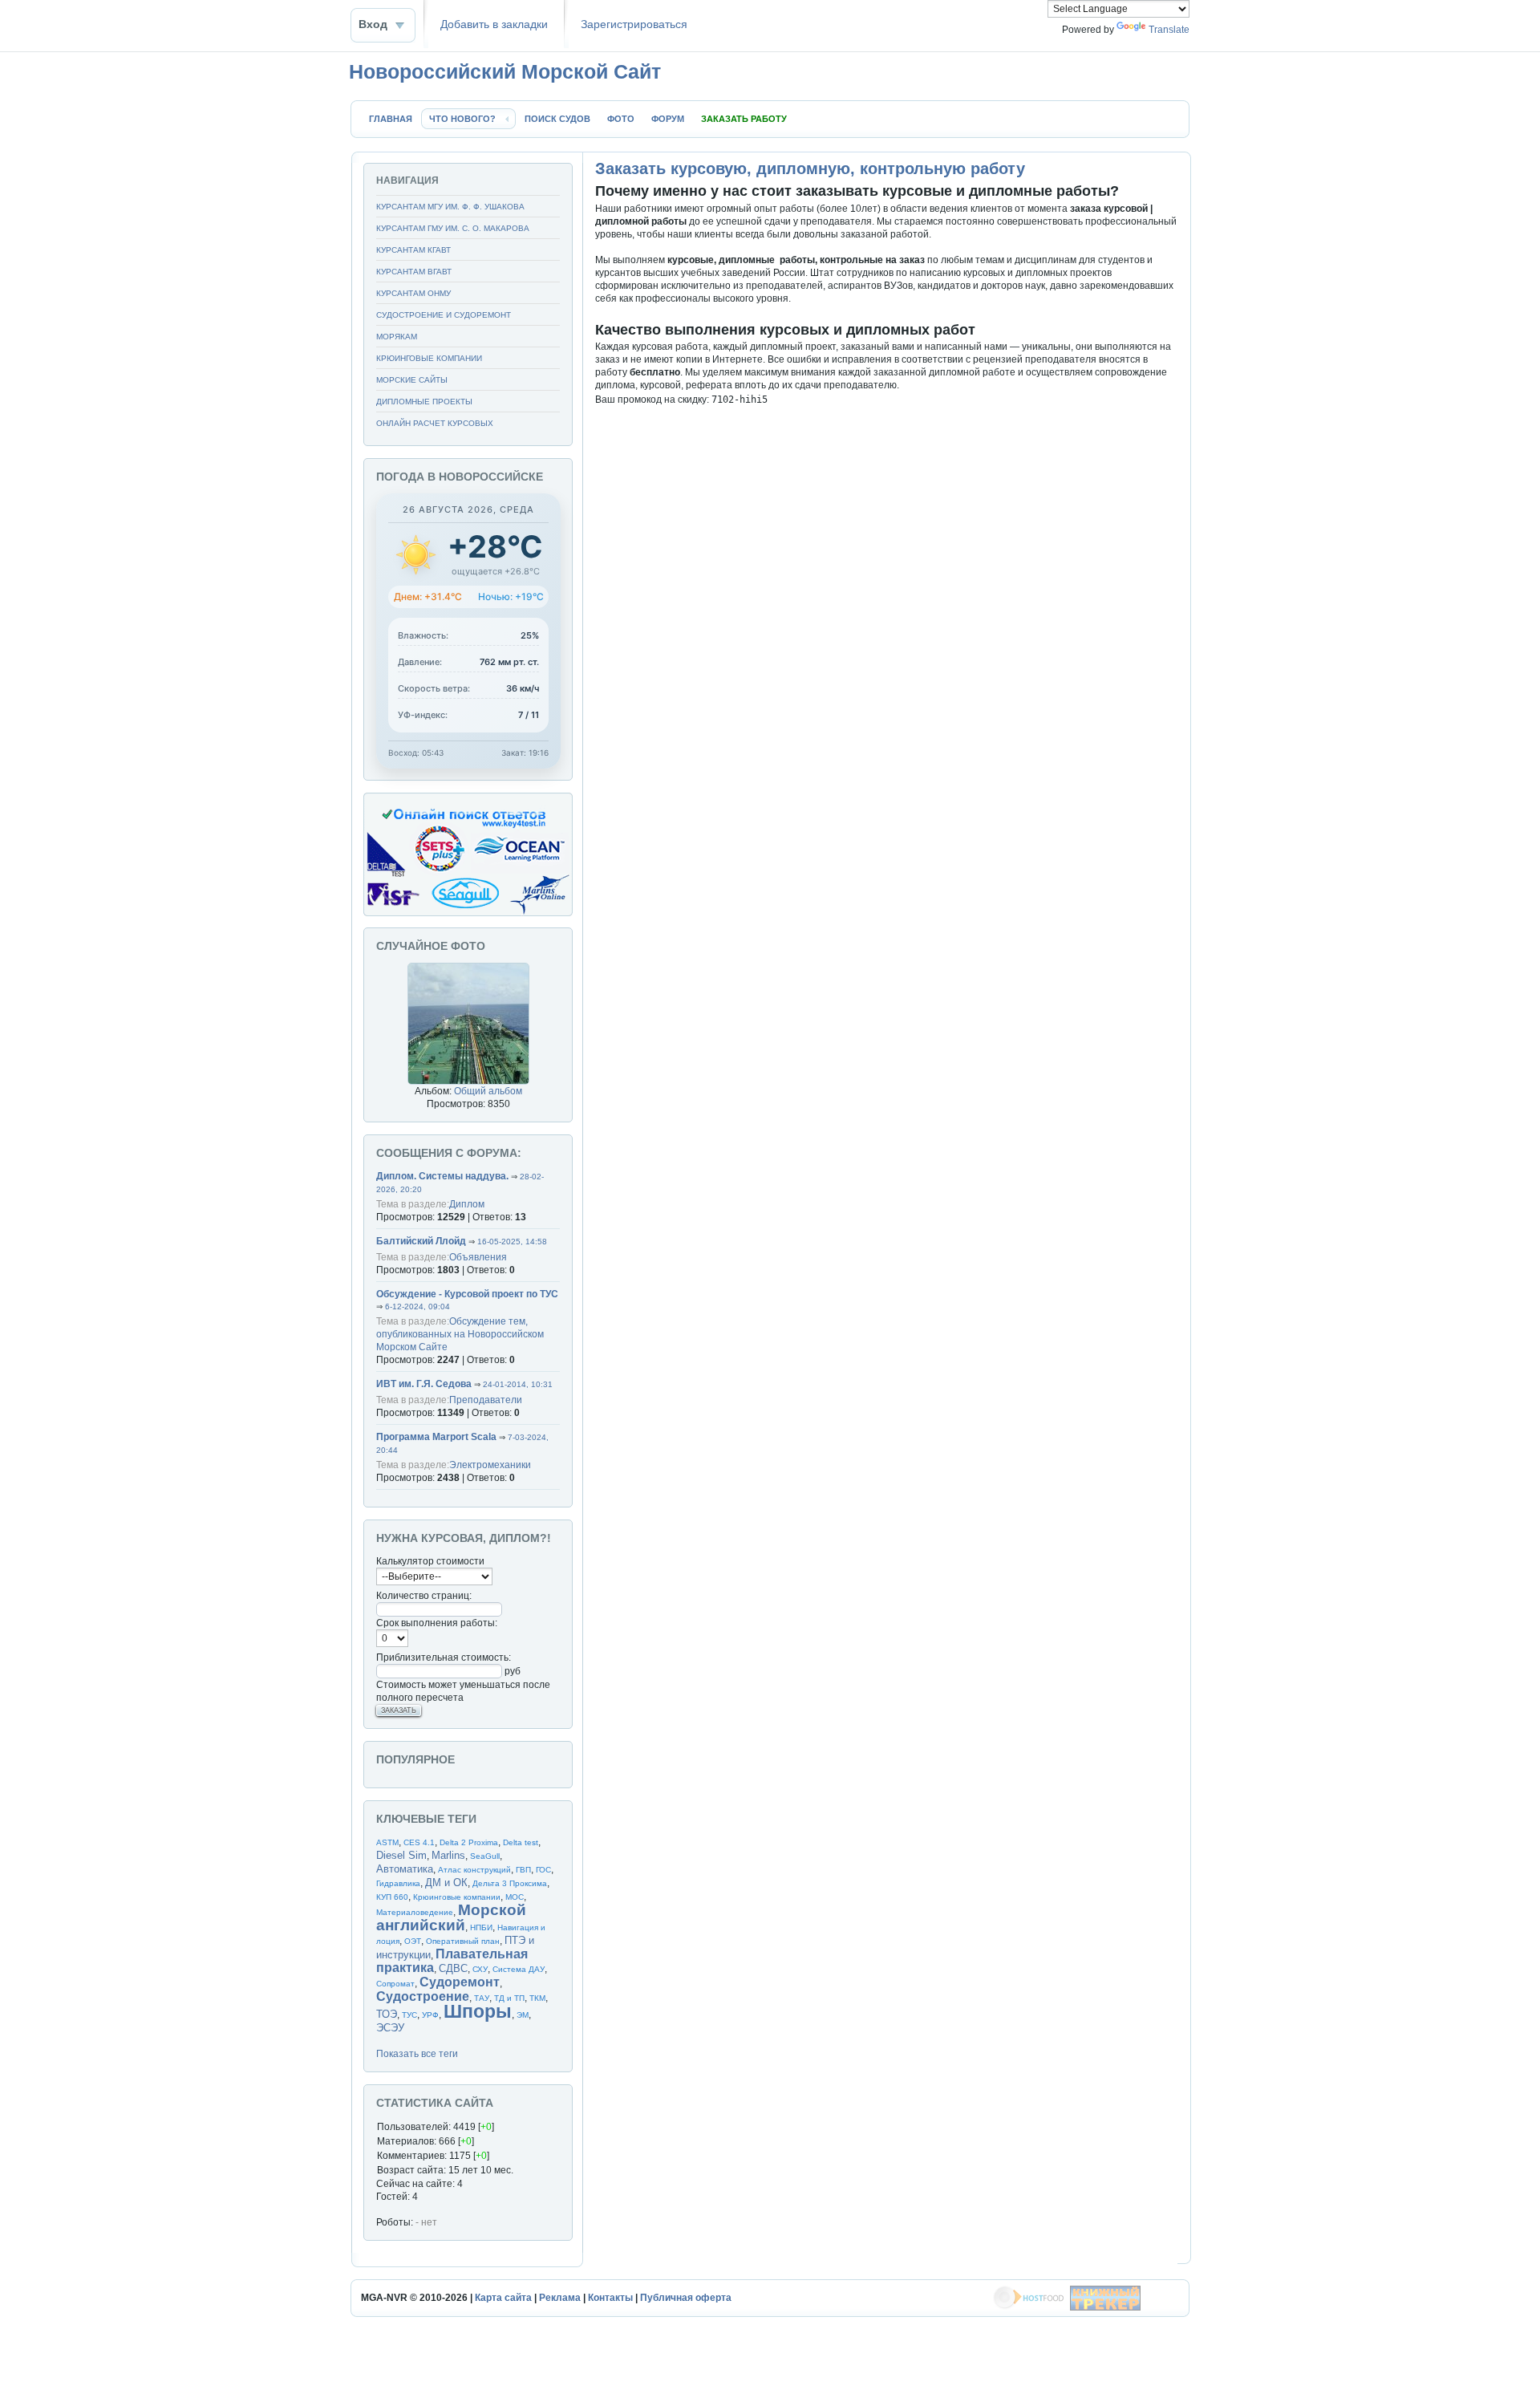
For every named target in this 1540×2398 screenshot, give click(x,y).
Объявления (478, 1257)
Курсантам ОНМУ (413, 293)
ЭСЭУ (390, 2028)
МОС (515, 1897)
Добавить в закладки (494, 24)
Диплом (467, 1204)
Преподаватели (486, 1400)
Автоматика (405, 1869)
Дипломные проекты (424, 402)
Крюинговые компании (429, 358)
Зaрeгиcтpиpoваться (634, 24)
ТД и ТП (509, 1998)
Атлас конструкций (474, 1870)
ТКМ (537, 1998)
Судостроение (423, 1996)
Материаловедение (415, 1912)
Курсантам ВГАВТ (414, 272)
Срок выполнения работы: (437, 1623)
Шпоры (478, 2011)
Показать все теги (417, 2054)
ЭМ (523, 2015)
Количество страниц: (424, 1596)
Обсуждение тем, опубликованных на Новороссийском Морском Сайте (460, 1334)
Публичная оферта (686, 2298)
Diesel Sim (401, 1855)
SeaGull (485, 1856)
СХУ (480, 1969)
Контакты (610, 2298)
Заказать (399, 1710)
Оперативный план (463, 1941)
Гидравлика (398, 1883)
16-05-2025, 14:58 (512, 1242)
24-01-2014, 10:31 (518, 1384)
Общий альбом (488, 1091)
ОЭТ (413, 1941)
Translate (1169, 30)
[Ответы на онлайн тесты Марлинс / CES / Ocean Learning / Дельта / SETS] (468, 913)
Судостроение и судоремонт (444, 315)
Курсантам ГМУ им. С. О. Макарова (453, 228)
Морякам (397, 337)
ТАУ (482, 1998)
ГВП (523, 1870)
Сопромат (395, 1984)
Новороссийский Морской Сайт (505, 71)
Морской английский (451, 1917)
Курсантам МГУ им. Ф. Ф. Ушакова (450, 207)
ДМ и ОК (446, 1883)
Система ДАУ (519, 1969)
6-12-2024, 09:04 (417, 1307)
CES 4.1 (419, 1842)
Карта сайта (503, 2298)
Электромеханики (490, 1465)
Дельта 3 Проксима (510, 1883)
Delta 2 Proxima (469, 1842)
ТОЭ (387, 2014)
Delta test (521, 1842)
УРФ (430, 2015)
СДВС (453, 1968)
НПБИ (481, 1927)
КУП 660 (392, 1897)
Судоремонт (460, 1982)
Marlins (448, 1855)
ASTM (387, 1842)
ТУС (409, 2015)
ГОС (543, 1870)
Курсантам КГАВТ (413, 250)
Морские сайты (412, 380)
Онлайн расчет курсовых (435, 423)
